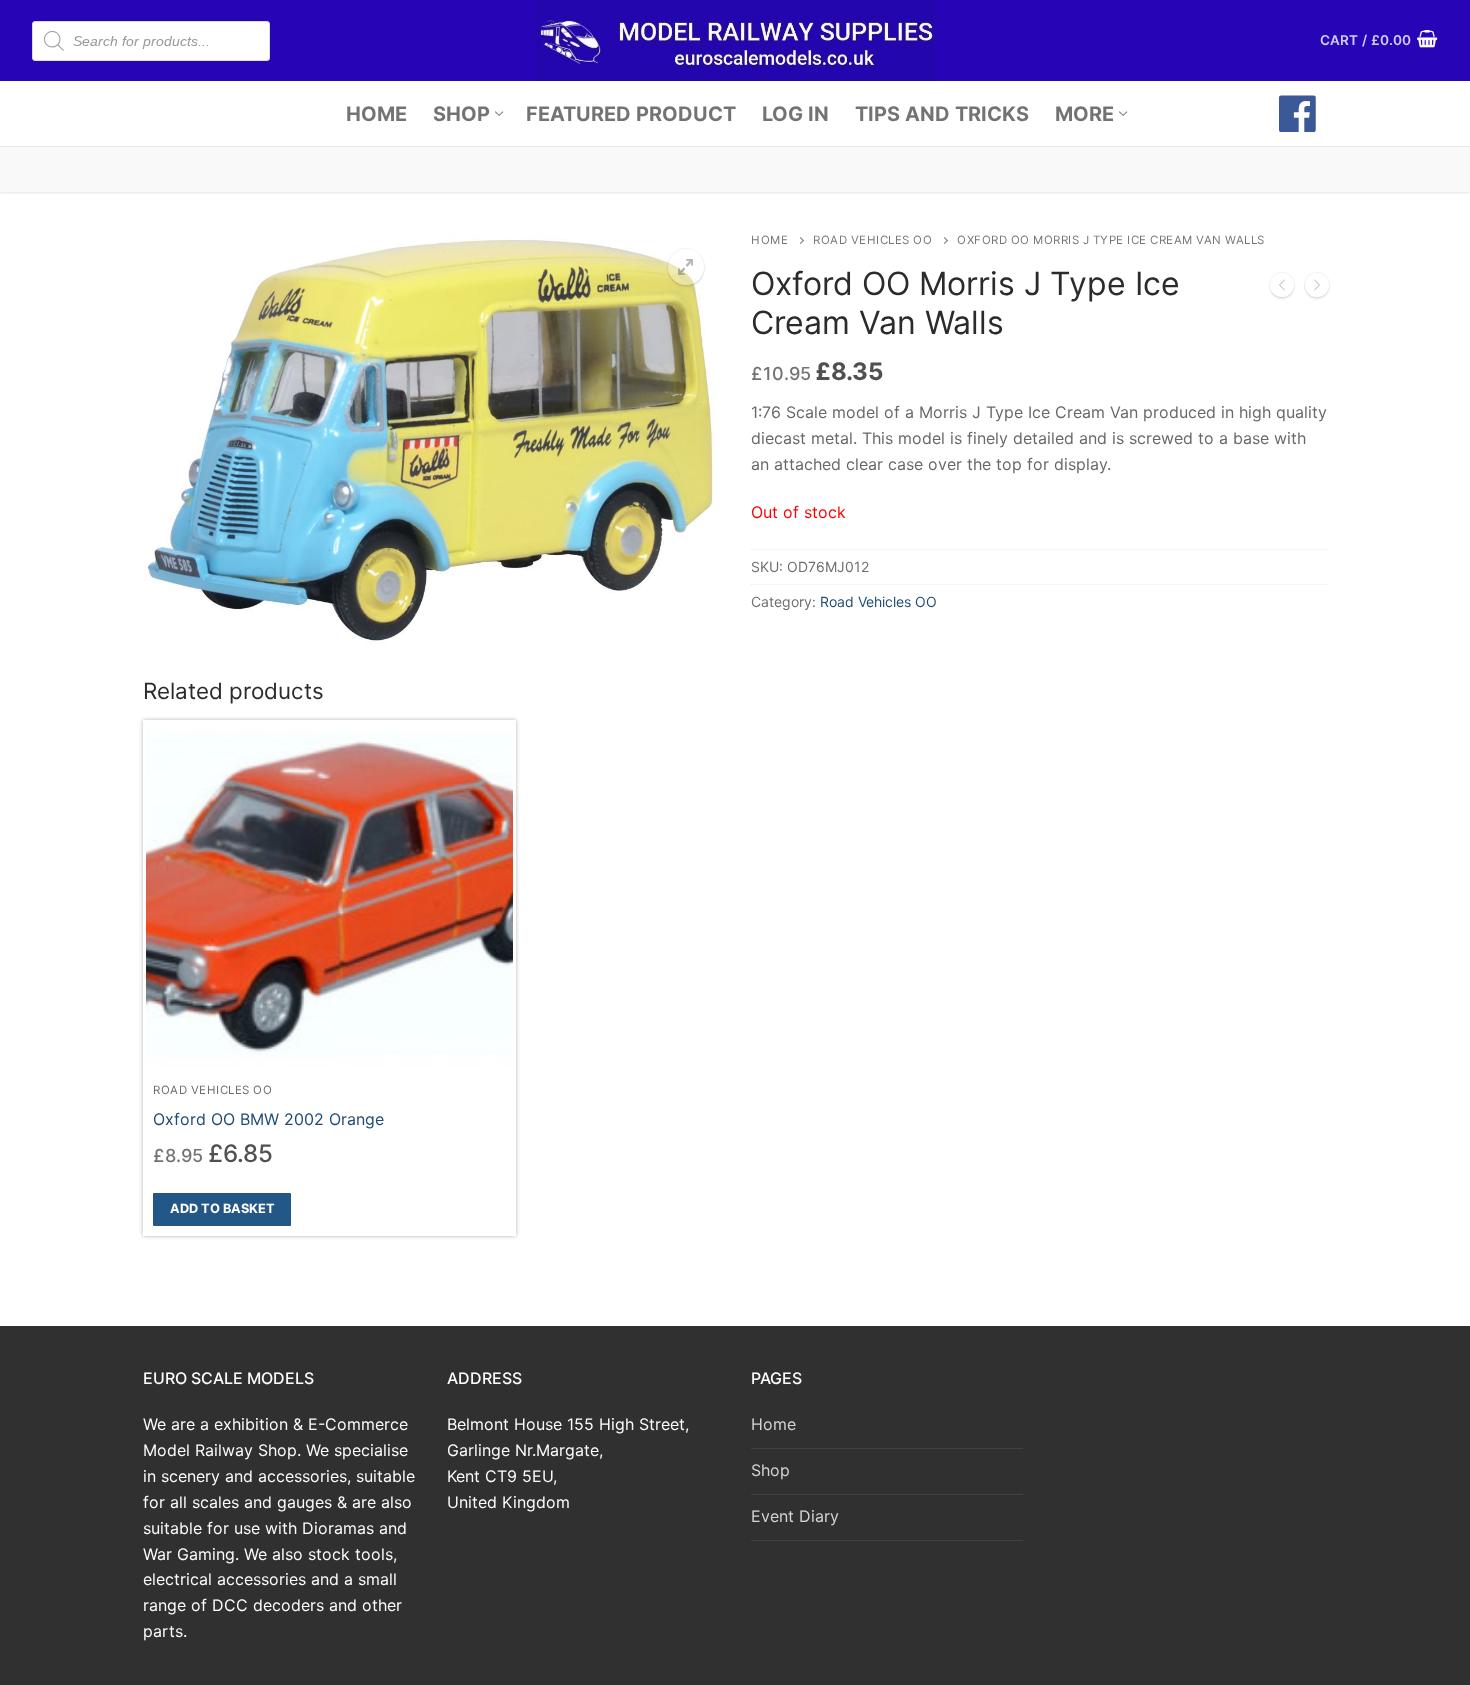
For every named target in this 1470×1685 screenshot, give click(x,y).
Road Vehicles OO (872, 240)
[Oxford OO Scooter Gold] (1317, 289)
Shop (770, 1470)
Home (769, 240)
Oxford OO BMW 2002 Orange (268, 1119)
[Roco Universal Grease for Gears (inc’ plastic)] (1282, 289)
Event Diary (795, 1516)
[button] (686, 267)
